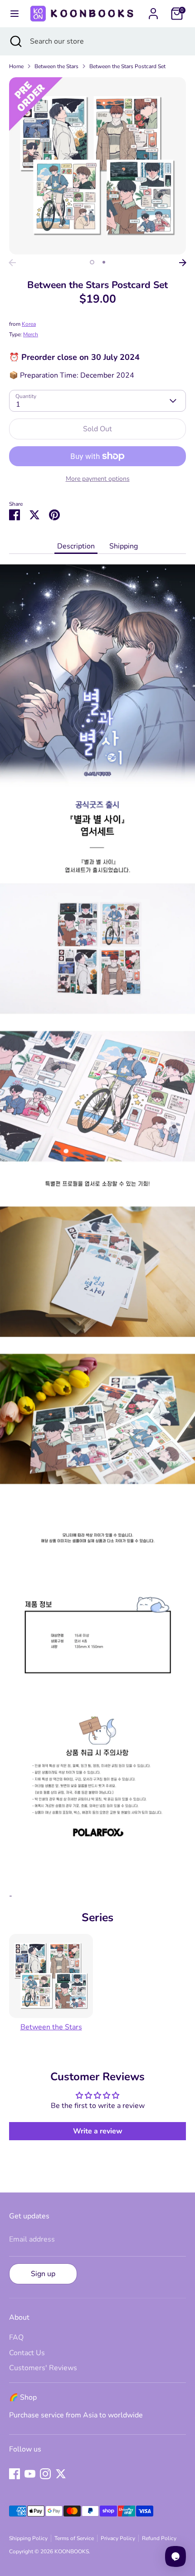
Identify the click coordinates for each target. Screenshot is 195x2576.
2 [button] (104, 262)
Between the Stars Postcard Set (127, 66)
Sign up (43, 2274)
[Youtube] (30, 2474)
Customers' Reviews (43, 2368)
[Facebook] (15, 2474)
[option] (97, 166)
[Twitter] (61, 2474)
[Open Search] (15, 41)
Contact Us (27, 2353)
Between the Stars (56, 66)
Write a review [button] (98, 2131)
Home (16, 66)
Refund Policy (159, 2538)
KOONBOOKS (72, 2551)
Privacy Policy (118, 2538)
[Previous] (12, 263)
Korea (29, 324)
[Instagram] (45, 2474)
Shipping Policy (28, 2538)
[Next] (183, 263)
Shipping (124, 546)
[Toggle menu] (14, 14)
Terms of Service (74, 2538)
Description (76, 546)
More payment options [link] (98, 479)
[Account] (153, 10)
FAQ (16, 2337)
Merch (31, 334)
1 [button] (92, 262)
